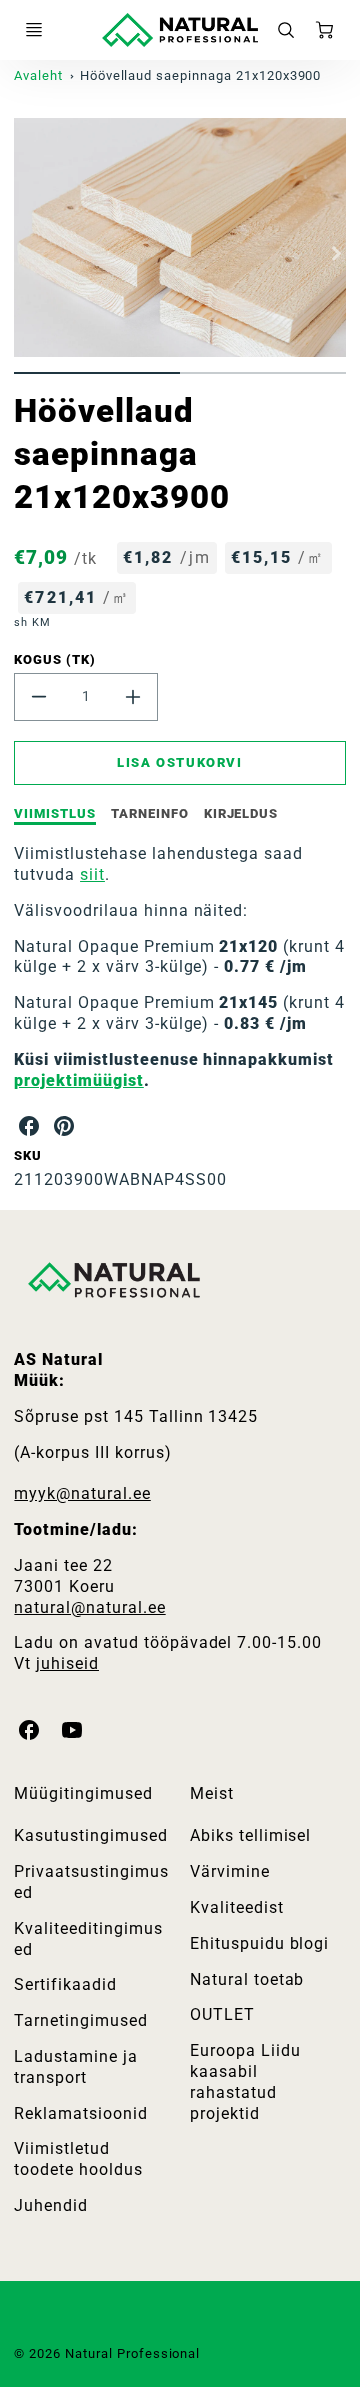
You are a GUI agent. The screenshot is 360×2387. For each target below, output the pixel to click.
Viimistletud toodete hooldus (78, 2159)
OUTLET (222, 2014)
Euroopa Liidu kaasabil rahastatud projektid (245, 2081)
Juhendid (51, 2205)
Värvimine (230, 1871)
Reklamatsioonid (80, 2113)
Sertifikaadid (65, 1984)
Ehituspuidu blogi (259, 1943)
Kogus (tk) (55, 659)
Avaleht (38, 75)
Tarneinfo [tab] (150, 813)
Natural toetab (247, 1979)
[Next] (336, 253)
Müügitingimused (83, 1793)
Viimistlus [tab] (55, 813)
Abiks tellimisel (250, 1835)
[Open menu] (34, 30)
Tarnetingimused (80, 2020)
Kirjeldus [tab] (241, 813)
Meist (212, 1793)
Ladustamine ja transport (75, 2067)
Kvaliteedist (237, 1907)
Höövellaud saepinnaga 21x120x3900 (201, 75)
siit (92, 874)
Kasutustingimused (90, 1835)
